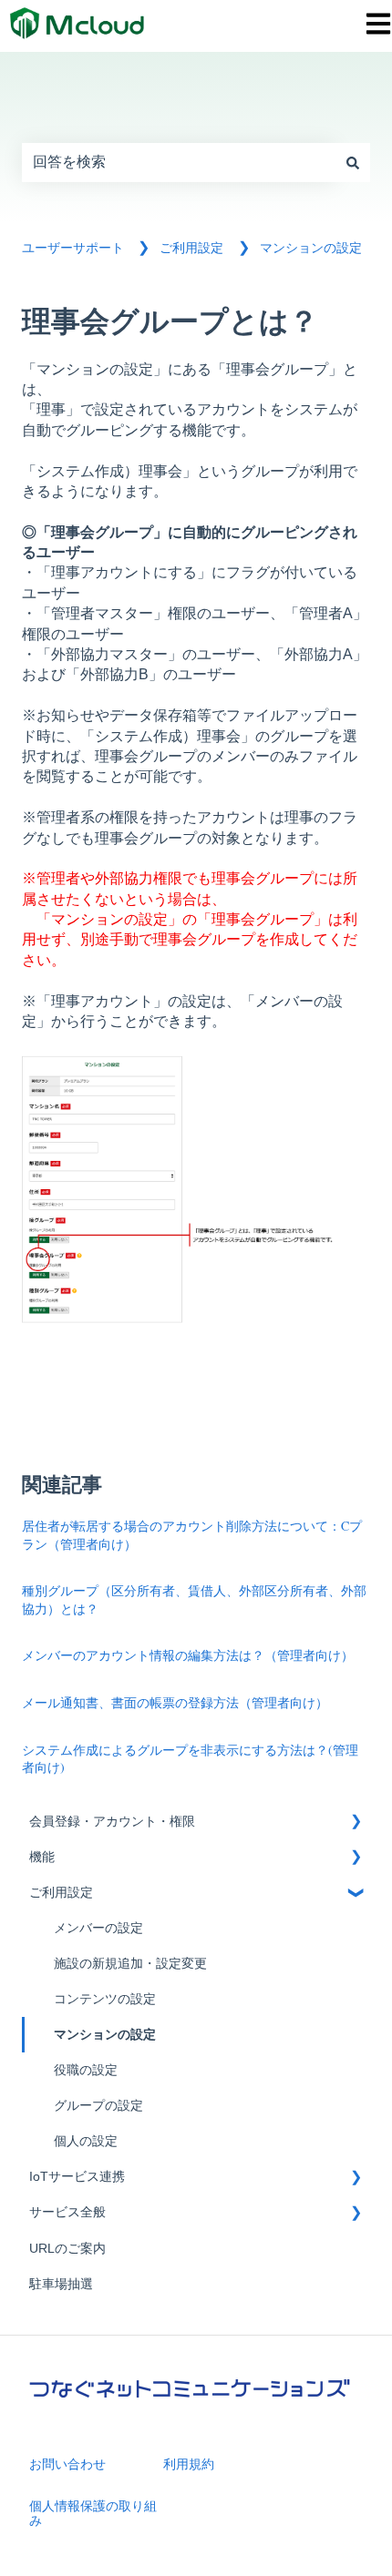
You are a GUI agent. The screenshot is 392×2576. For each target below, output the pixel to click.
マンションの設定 (311, 248)
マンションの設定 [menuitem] (105, 2035)
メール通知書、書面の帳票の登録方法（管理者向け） (175, 1702)
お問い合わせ (67, 2464)
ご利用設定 (191, 248)
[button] (356, 1824)
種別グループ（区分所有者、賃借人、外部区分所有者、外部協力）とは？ (194, 1599)
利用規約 (189, 2464)
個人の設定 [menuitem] (86, 2141)
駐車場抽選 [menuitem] (61, 2284)
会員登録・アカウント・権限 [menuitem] (112, 1822)
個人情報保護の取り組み (93, 2513)
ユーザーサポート (73, 248)
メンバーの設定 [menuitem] (98, 1928)
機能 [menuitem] (42, 1857)
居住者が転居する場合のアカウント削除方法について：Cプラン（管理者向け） (192, 1535)
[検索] (353, 162)
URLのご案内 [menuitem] (67, 2249)
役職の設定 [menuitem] (86, 2070)
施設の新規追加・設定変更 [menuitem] (130, 1964)
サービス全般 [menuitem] (67, 2212)
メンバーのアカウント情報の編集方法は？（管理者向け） (188, 1655)
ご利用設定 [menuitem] (61, 1893)
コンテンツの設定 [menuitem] (105, 1999)
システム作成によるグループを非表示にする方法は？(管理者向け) (190, 1759)
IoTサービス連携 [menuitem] (77, 2177)
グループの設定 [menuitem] (98, 2106)
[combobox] (179, 162)
